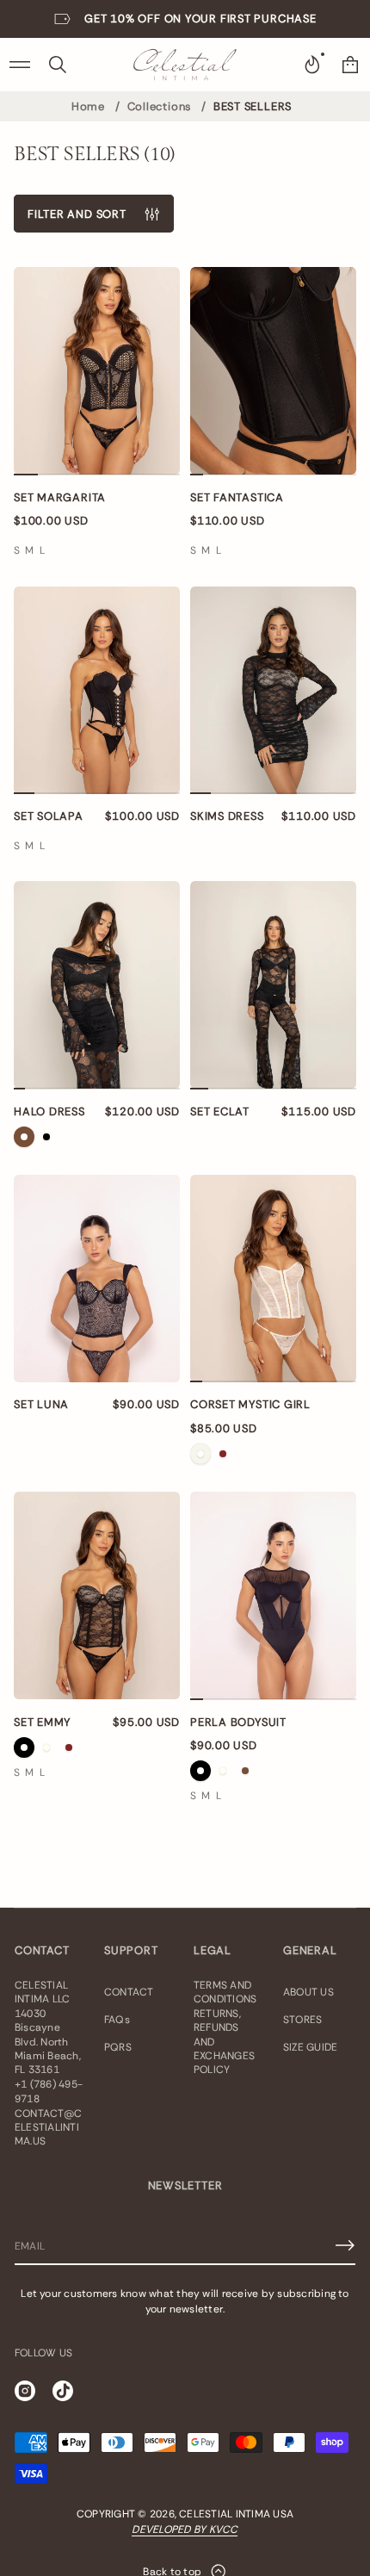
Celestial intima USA (236, 2514)
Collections (160, 106)
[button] (58, 65)
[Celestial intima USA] (185, 65)
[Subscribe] (345, 2245)
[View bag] (350, 65)
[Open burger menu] (20, 65)
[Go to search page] (58, 65)
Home (88, 106)
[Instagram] (25, 2391)
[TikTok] (63, 2391)
